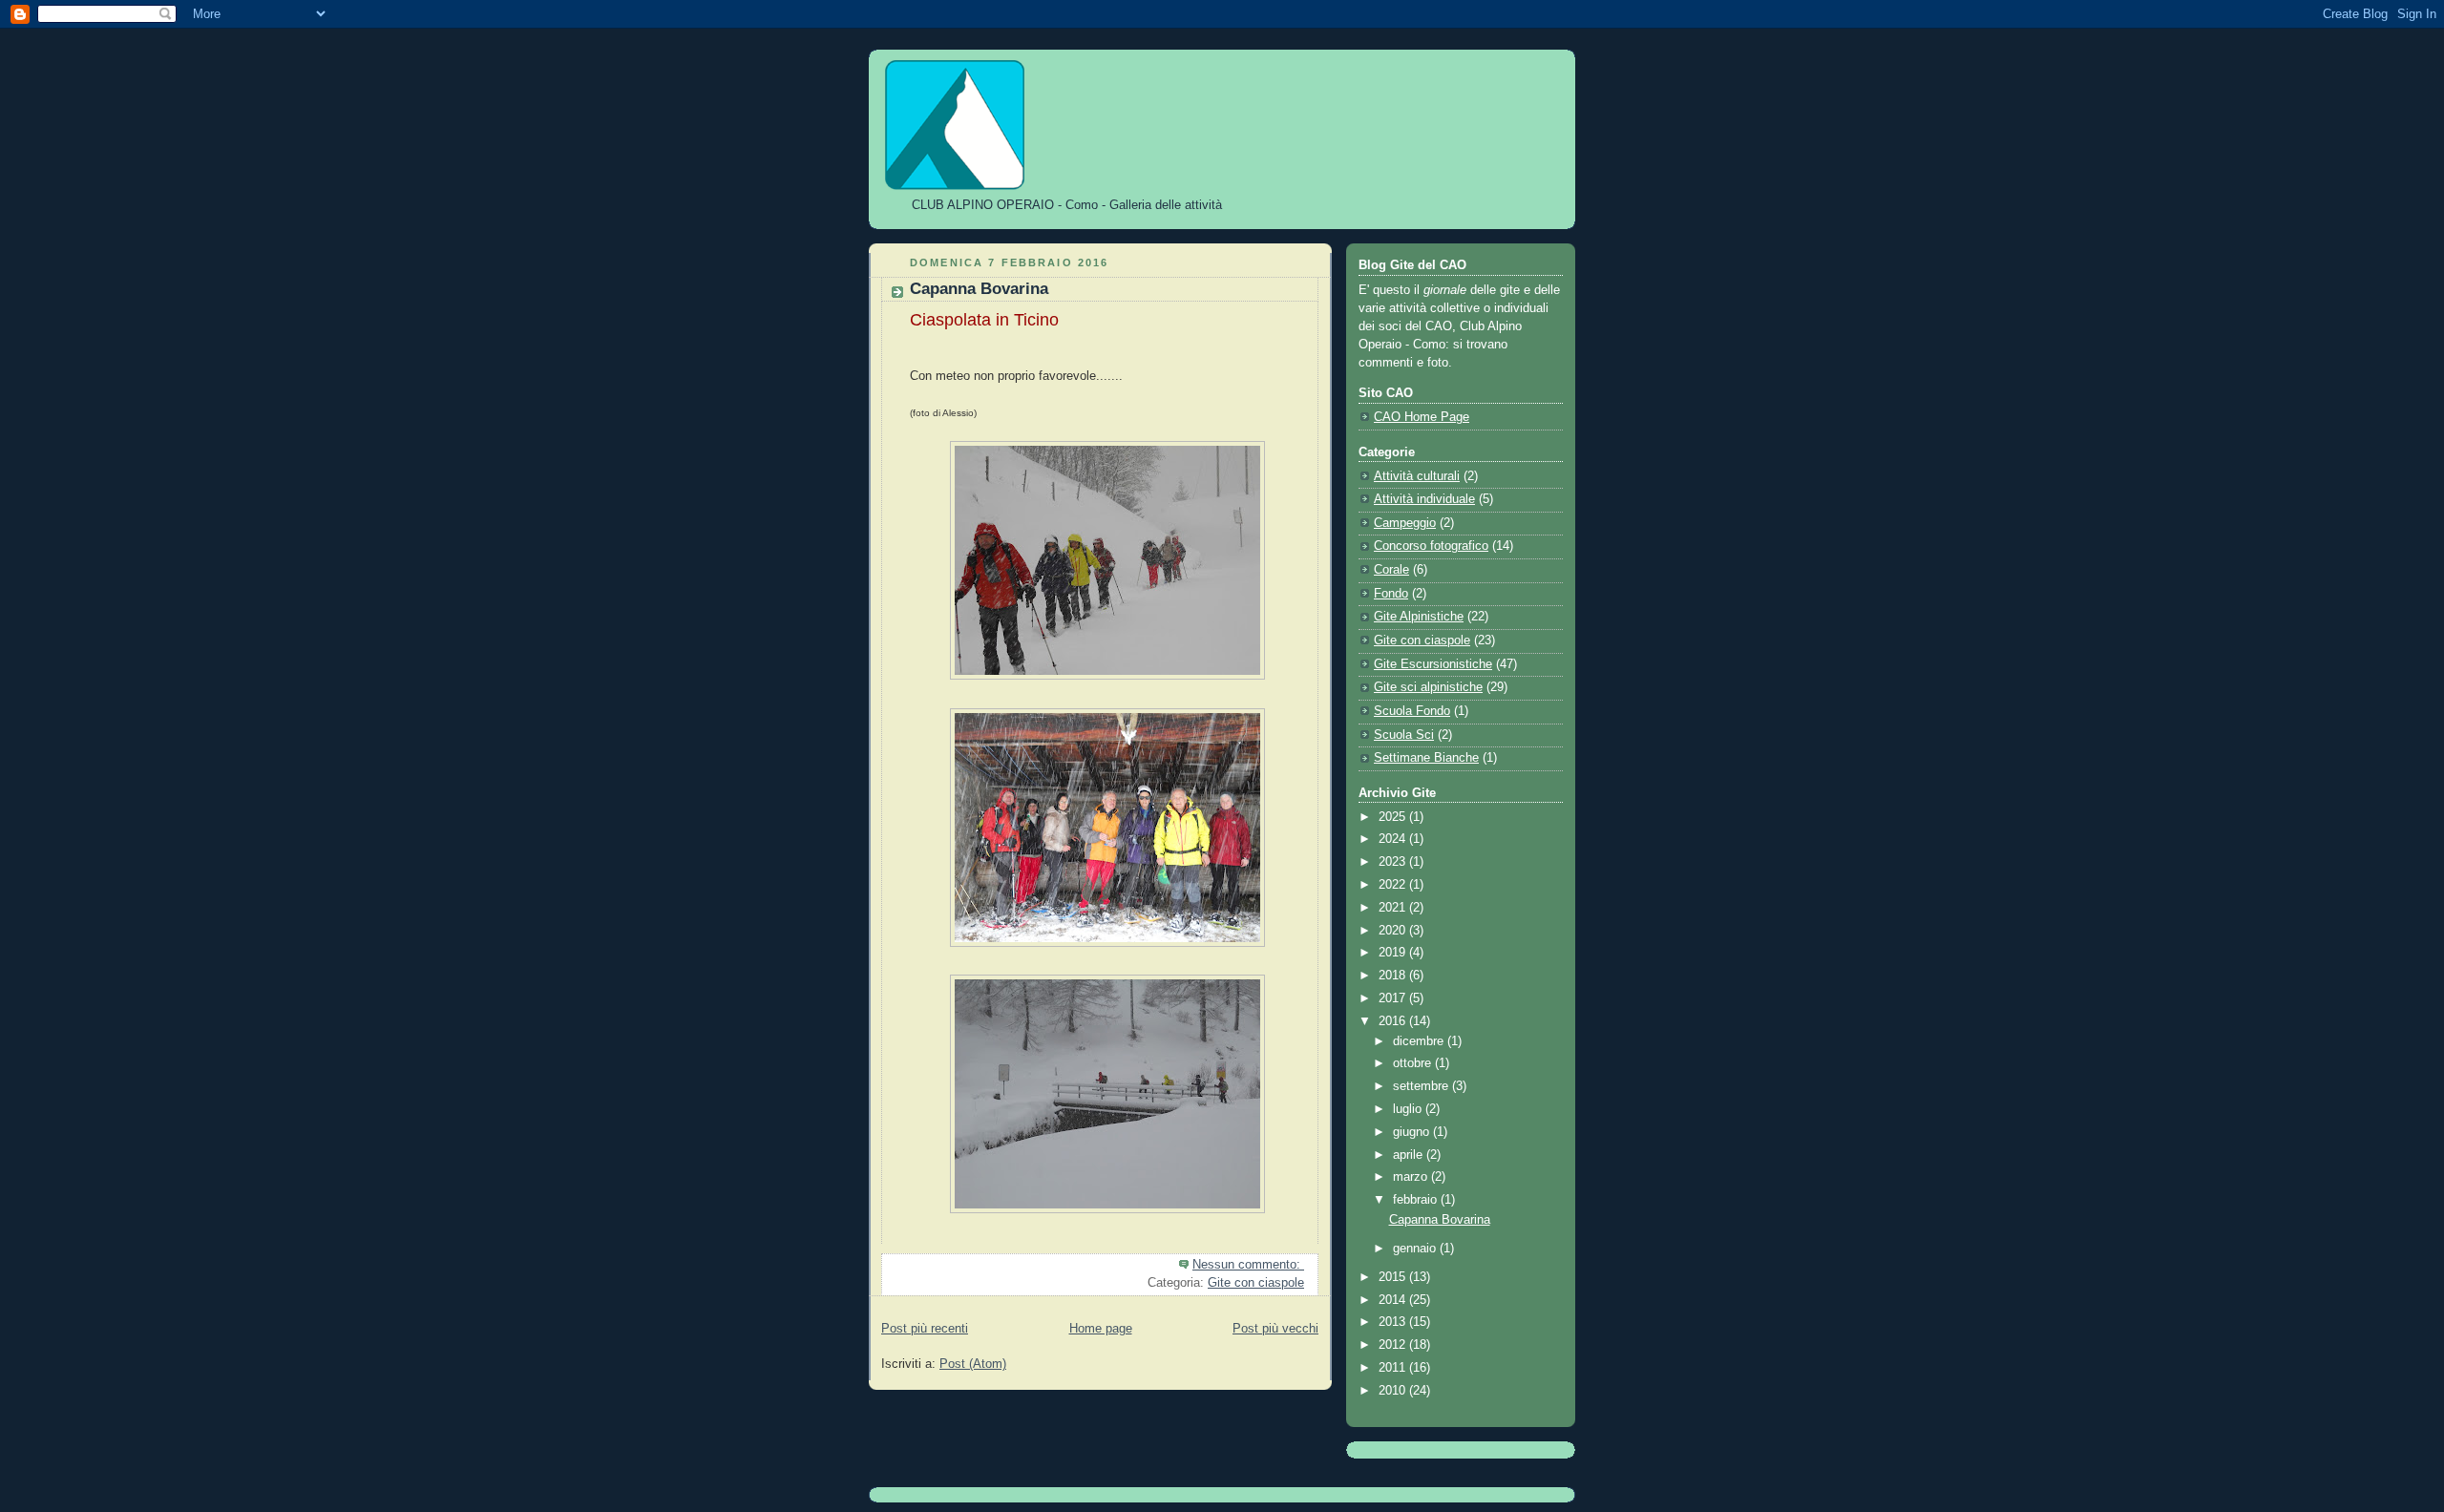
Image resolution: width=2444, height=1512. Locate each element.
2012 (1394, 1345)
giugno (1413, 1132)
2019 (1394, 953)
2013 (1394, 1322)
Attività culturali (1417, 476)
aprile (1410, 1155)
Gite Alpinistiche (1419, 617)
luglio (1409, 1109)
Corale (1391, 570)
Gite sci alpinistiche (1428, 687)
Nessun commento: (1248, 1265)
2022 (1394, 885)
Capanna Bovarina (979, 289)
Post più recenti (925, 1329)
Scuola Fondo (1412, 711)
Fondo (1391, 594)
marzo (1412, 1177)
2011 (1394, 1368)
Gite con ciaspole (1256, 1283)
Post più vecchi (1275, 1329)
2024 (1394, 839)
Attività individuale (1424, 499)
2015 (1394, 1277)
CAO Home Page (1422, 417)
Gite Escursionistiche (1433, 664)
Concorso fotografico (1431, 546)
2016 (1394, 1021)
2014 (1394, 1300)
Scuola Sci (1404, 735)
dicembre (1420, 1041)
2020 (1394, 931)
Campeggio (1405, 523)
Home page (1101, 1329)
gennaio (1416, 1249)
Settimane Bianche (1426, 758)
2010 (1394, 1391)
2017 (1394, 998)
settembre (1422, 1086)
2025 (1394, 817)
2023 (1394, 862)
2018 (1394, 976)
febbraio (1417, 1200)
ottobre (1414, 1063)
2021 (1394, 908)
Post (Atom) (973, 1364)
